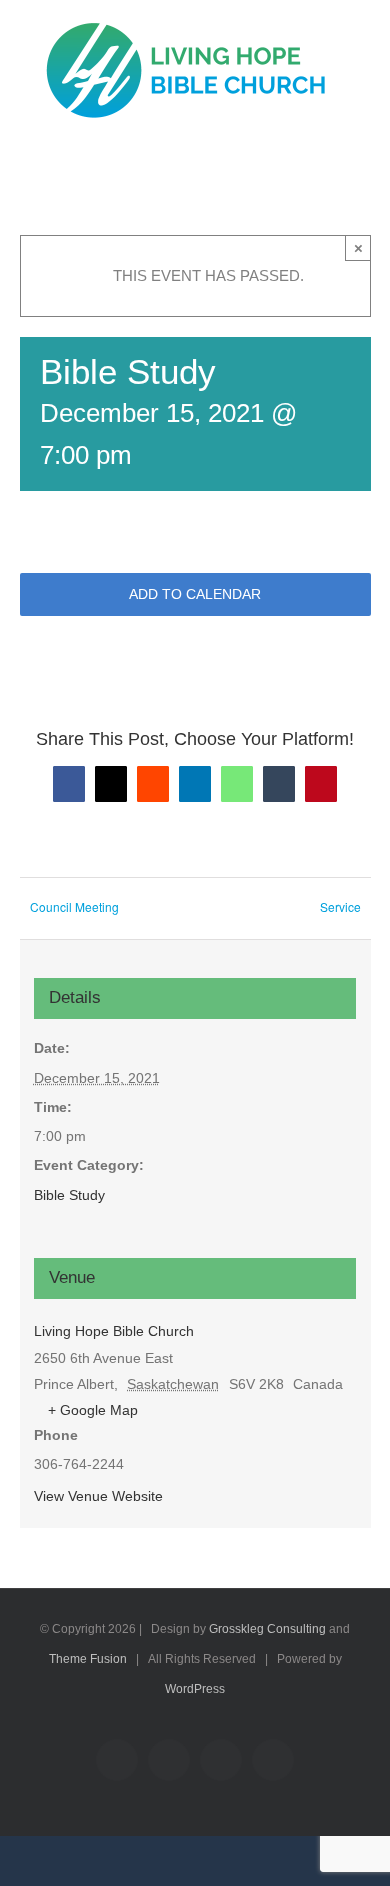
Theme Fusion (88, 1659)
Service (340, 906)
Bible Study (69, 1195)
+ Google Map (93, 1410)
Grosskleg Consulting (267, 1629)
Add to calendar (195, 594)
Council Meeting (74, 906)
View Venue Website (98, 1496)
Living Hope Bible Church (114, 1331)
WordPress (195, 1689)
